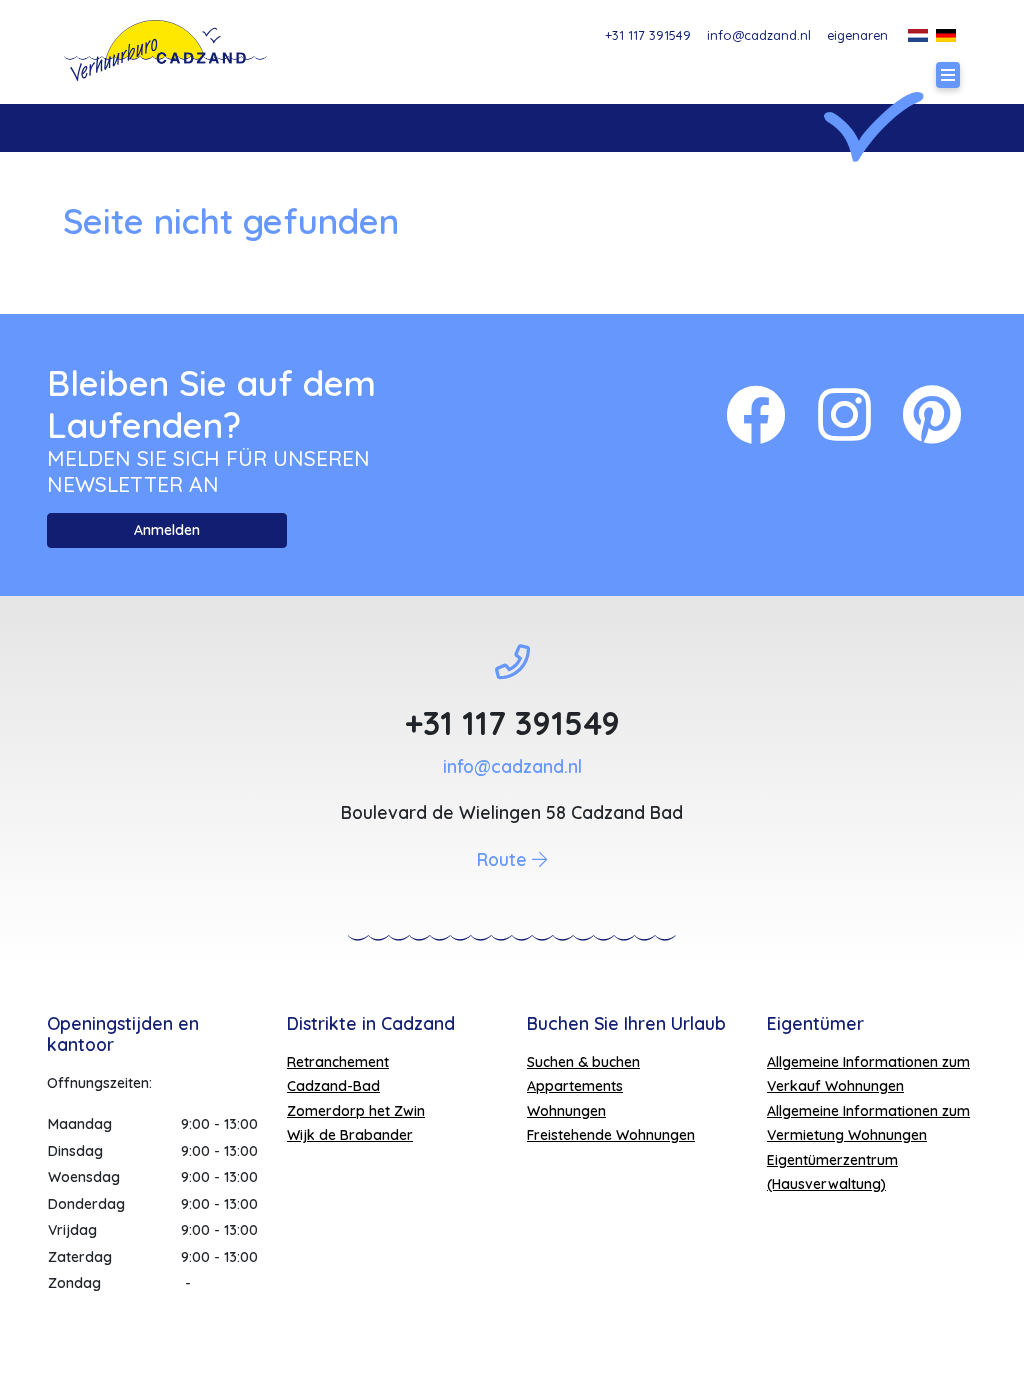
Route (504, 859)
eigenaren (857, 35)
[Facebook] (756, 414)
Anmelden (167, 530)
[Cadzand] (165, 50)
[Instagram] (844, 414)
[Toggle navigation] (948, 75)
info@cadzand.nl (759, 35)
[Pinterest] (932, 414)
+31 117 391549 (648, 35)
